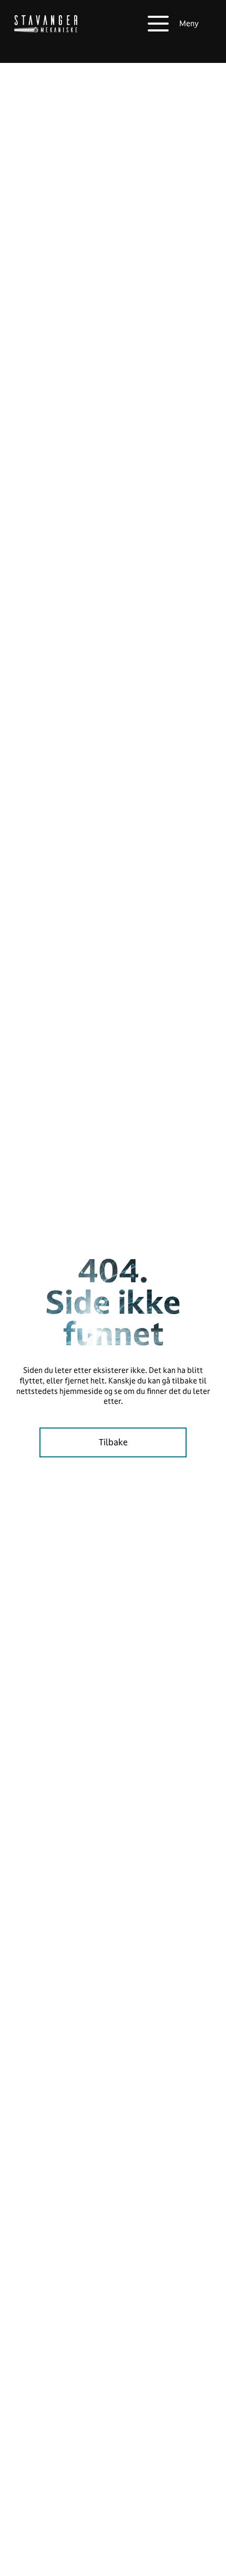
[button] (173, 24)
